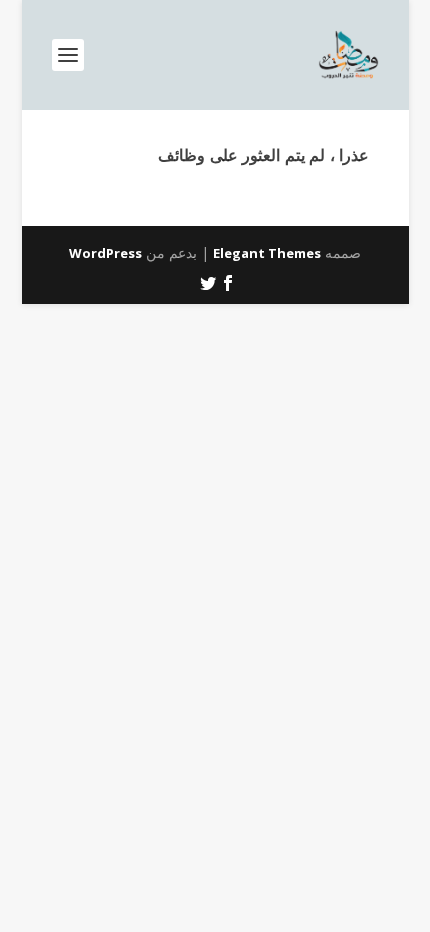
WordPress (105, 253)
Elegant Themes (267, 253)
